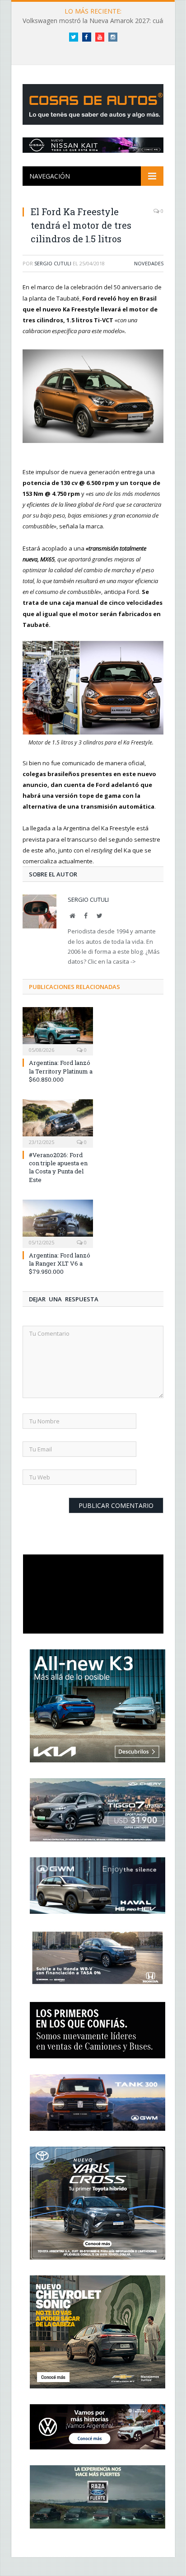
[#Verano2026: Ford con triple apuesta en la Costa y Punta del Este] (58, 1122)
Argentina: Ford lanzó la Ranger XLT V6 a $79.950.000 (60, 1263)
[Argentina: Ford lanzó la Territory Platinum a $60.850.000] (58, 1030)
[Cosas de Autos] (95, 102)
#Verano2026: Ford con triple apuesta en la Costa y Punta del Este (58, 1167)
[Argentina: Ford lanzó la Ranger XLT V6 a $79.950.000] (58, 1223)
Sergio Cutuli (53, 263)
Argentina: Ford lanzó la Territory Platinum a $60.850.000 (61, 1071)
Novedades (149, 263)
